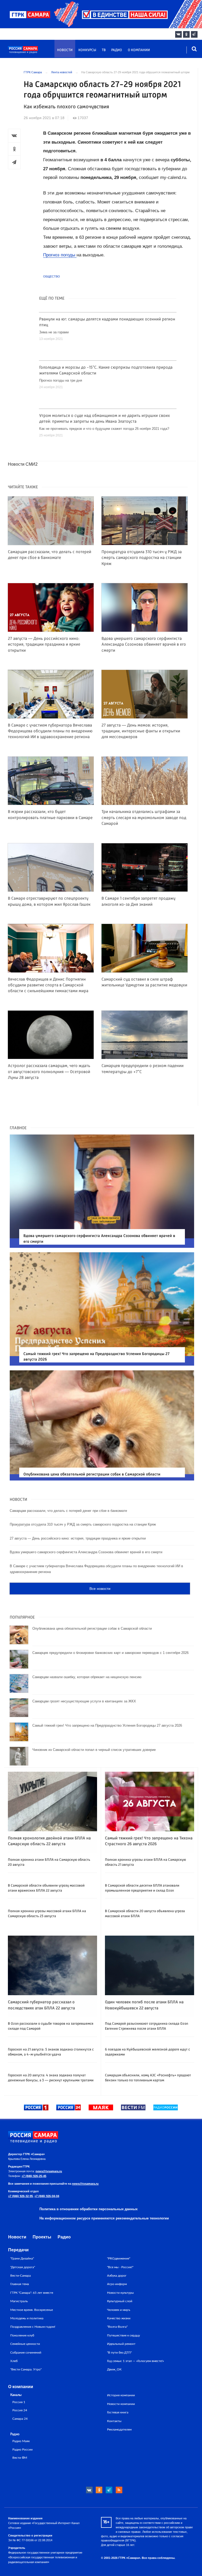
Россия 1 (19, 2402)
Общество (52, 276)
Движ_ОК (114, 2369)
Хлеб (14, 2361)
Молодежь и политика (27, 2318)
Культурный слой (120, 2301)
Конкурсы (87, 50)
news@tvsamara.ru (49, 2171)
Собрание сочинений (26, 2353)
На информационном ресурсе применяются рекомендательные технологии (104, 2218)
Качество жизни (119, 2318)
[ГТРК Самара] (33, 52)
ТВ (104, 50)
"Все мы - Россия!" (120, 2267)
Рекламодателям (119, 2429)
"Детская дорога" (23, 2267)
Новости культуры (120, 2293)
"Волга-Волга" (117, 2327)
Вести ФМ (20, 2458)
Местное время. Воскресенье (32, 2310)
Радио (117, 50)
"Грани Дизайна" (22, 2258)
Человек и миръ (119, 2310)
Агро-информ (117, 2284)
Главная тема (20, 2284)
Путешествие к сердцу (123, 2335)
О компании (139, 50)
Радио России (22, 2450)
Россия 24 (20, 2410)
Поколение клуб (22, 2335)
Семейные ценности (25, 2344)
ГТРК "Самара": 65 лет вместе (32, 2293)
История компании (121, 2395)
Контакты (114, 2421)
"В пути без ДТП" (119, 2353)
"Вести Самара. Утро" (26, 2369)
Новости (65, 50)
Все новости (100, 1589)
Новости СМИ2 (23, 464)
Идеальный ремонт (121, 2344)
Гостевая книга (118, 2412)
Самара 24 (20, 2419)
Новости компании (121, 2404)
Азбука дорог (117, 2276)
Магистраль (19, 2301)
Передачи (18, 2250)
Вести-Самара (21, 2276)
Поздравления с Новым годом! (33, 2327)
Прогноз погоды (60, 255)
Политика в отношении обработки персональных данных (89, 2209)
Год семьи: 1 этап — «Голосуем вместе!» (135, 2361)
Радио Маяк (21, 2441)
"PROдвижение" (119, 2258)
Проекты (42, 2237)
